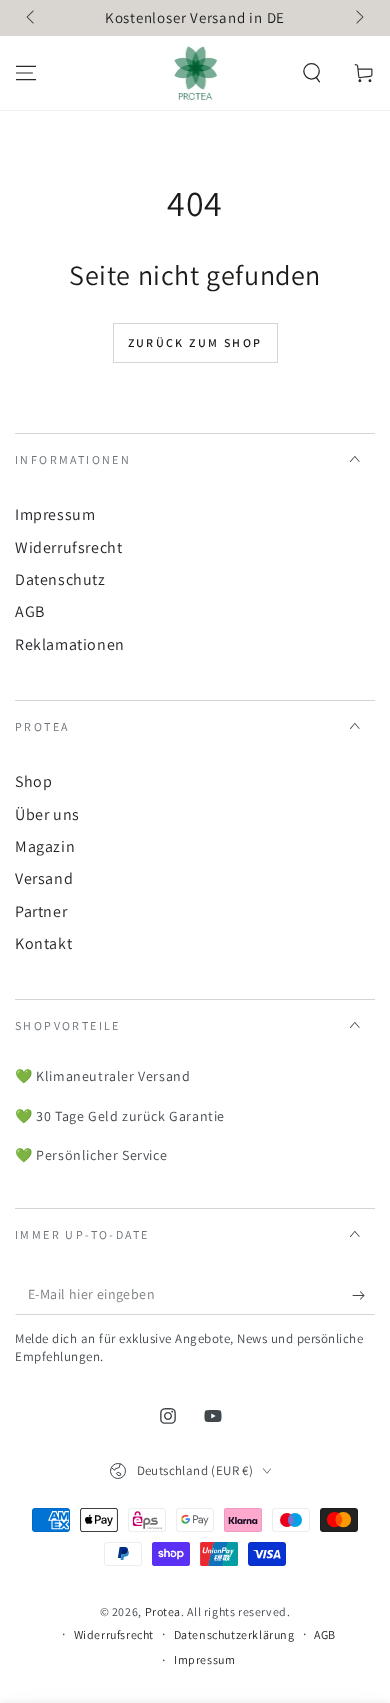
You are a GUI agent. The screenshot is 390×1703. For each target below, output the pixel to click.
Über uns (47, 814)
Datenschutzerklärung (234, 1634)
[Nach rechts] (358, 18)
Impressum (55, 514)
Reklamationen (70, 644)
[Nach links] (32, 18)
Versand (44, 878)
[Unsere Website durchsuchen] (312, 73)
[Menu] (26, 73)
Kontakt (43, 943)
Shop (33, 781)
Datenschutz (60, 579)
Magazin (45, 846)
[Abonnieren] (363, 1295)
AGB (30, 611)
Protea (163, 1611)
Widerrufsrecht (68, 547)
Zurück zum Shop (195, 342)
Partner (41, 911)
